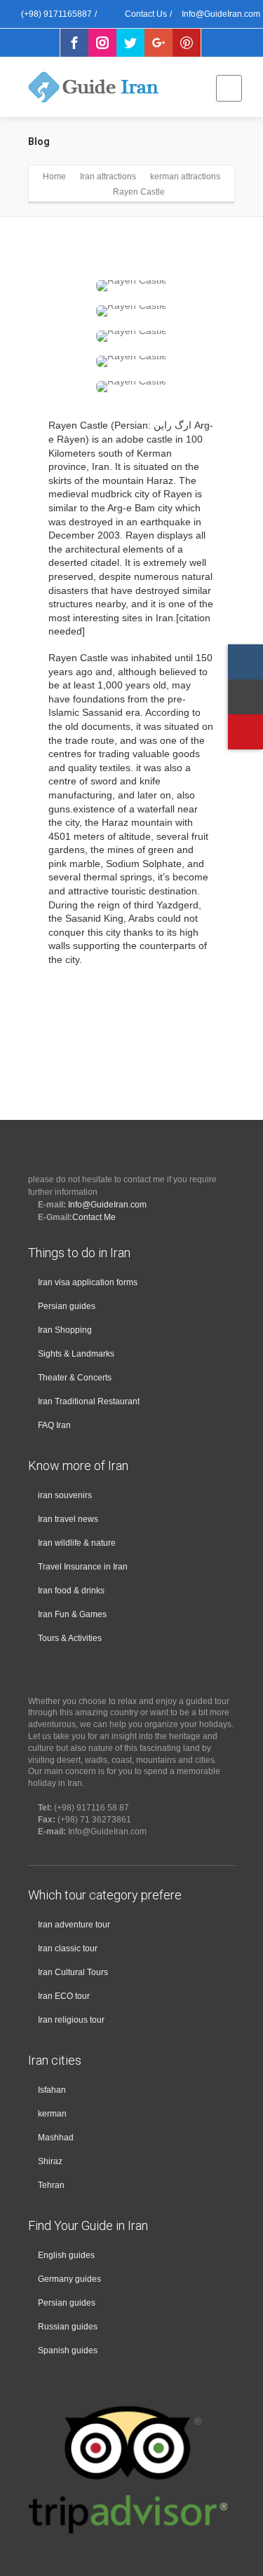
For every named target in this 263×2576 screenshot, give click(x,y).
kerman (52, 2114)
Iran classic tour (68, 1948)
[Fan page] (245, 732)
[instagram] (245, 662)
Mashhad (56, 2138)
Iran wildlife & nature (77, 1543)
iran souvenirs (65, 1495)
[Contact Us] (245, 697)
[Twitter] (130, 43)
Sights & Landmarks (76, 1354)
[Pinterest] (187, 43)
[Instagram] (102, 43)
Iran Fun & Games (72, 1614)
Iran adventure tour (74, 1925)
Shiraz (50, 2161)
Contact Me (94, 1217)
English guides (66, 2255)
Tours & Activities (70, 1638)
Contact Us (145, 14)
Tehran (51, 2185)
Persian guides (67, 1306)
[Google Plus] (159, 43)
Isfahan (52, 2090)
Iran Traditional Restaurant (89, 1401)
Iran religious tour (71, 2020)
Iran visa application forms (88, 1282)
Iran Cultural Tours (73, 1972)
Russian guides (68, 2327)
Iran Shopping (65, 1330)
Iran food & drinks (71, 1591)
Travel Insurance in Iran (83, 1567)
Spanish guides (68, 2350)
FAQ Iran (54, 1425)
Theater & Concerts (75, 1378)
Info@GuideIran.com (107, 1205)
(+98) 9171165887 (55, 14)
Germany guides (69, 2279)
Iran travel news (68, 1519)
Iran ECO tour (64, 1996)
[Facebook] (74, 43)
